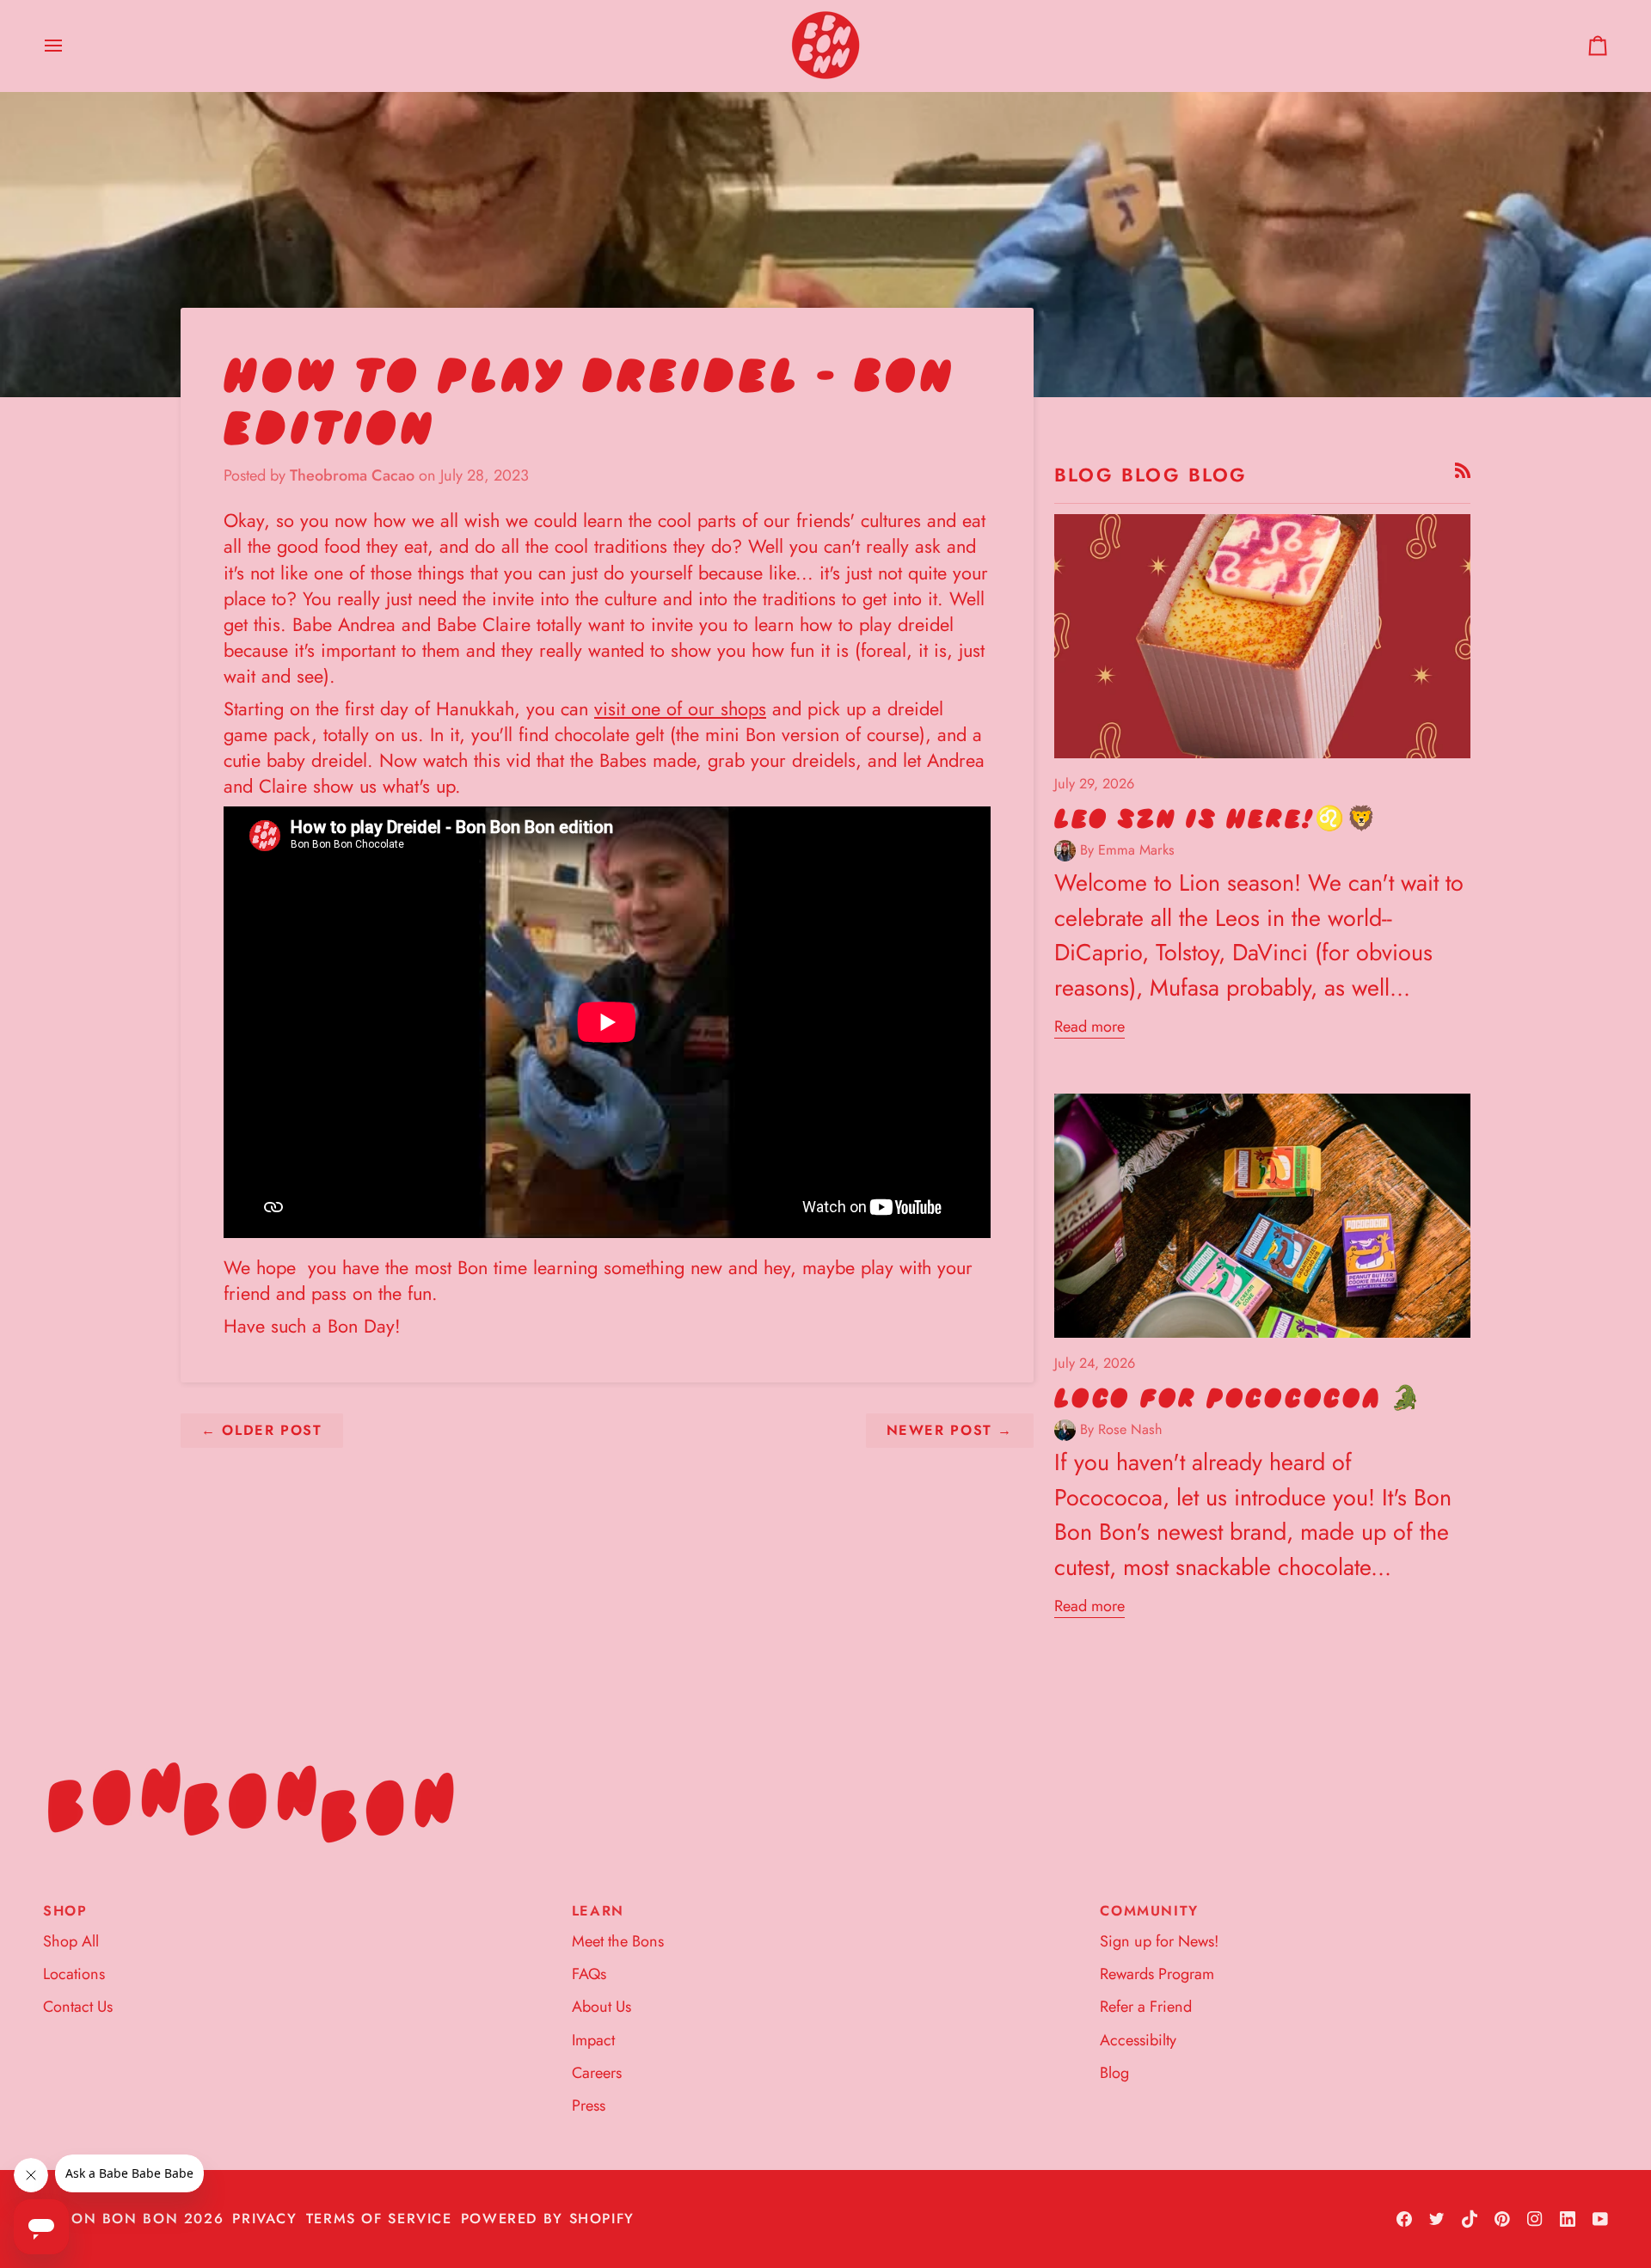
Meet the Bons (618, 1941)
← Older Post (262, 1430)
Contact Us (78, 2007)
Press (589, 2106)
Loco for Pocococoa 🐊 (1238, 1399)
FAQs (589, 1974)
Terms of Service (379, 2219)
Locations (74, 1974)
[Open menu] (69, 46)
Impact (593, 2040)
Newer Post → (950, 1430)
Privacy (264, 2219)
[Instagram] (1535, 2219)
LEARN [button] (598, 1911)
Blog (1114, 2073)
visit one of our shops (680, 709)
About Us (601, 2007)
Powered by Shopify (548, 2219)
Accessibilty (1138, 2040)
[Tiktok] (1470, 2219)
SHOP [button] (65, 1911)
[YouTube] (1600, 2219)
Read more (1089, 1027)
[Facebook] (1404, 2219)
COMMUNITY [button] (1149, 1911)
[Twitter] (1437, 2219)
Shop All (71, 1941)
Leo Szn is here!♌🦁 (1216, 819)
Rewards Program (1157, 1974)
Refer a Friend (1146, 2007)
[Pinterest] (1502, 2219)
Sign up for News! (1159, 1941)
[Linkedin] (1568, 2219)
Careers (597, 2073)
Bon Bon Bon (120, 2219)
